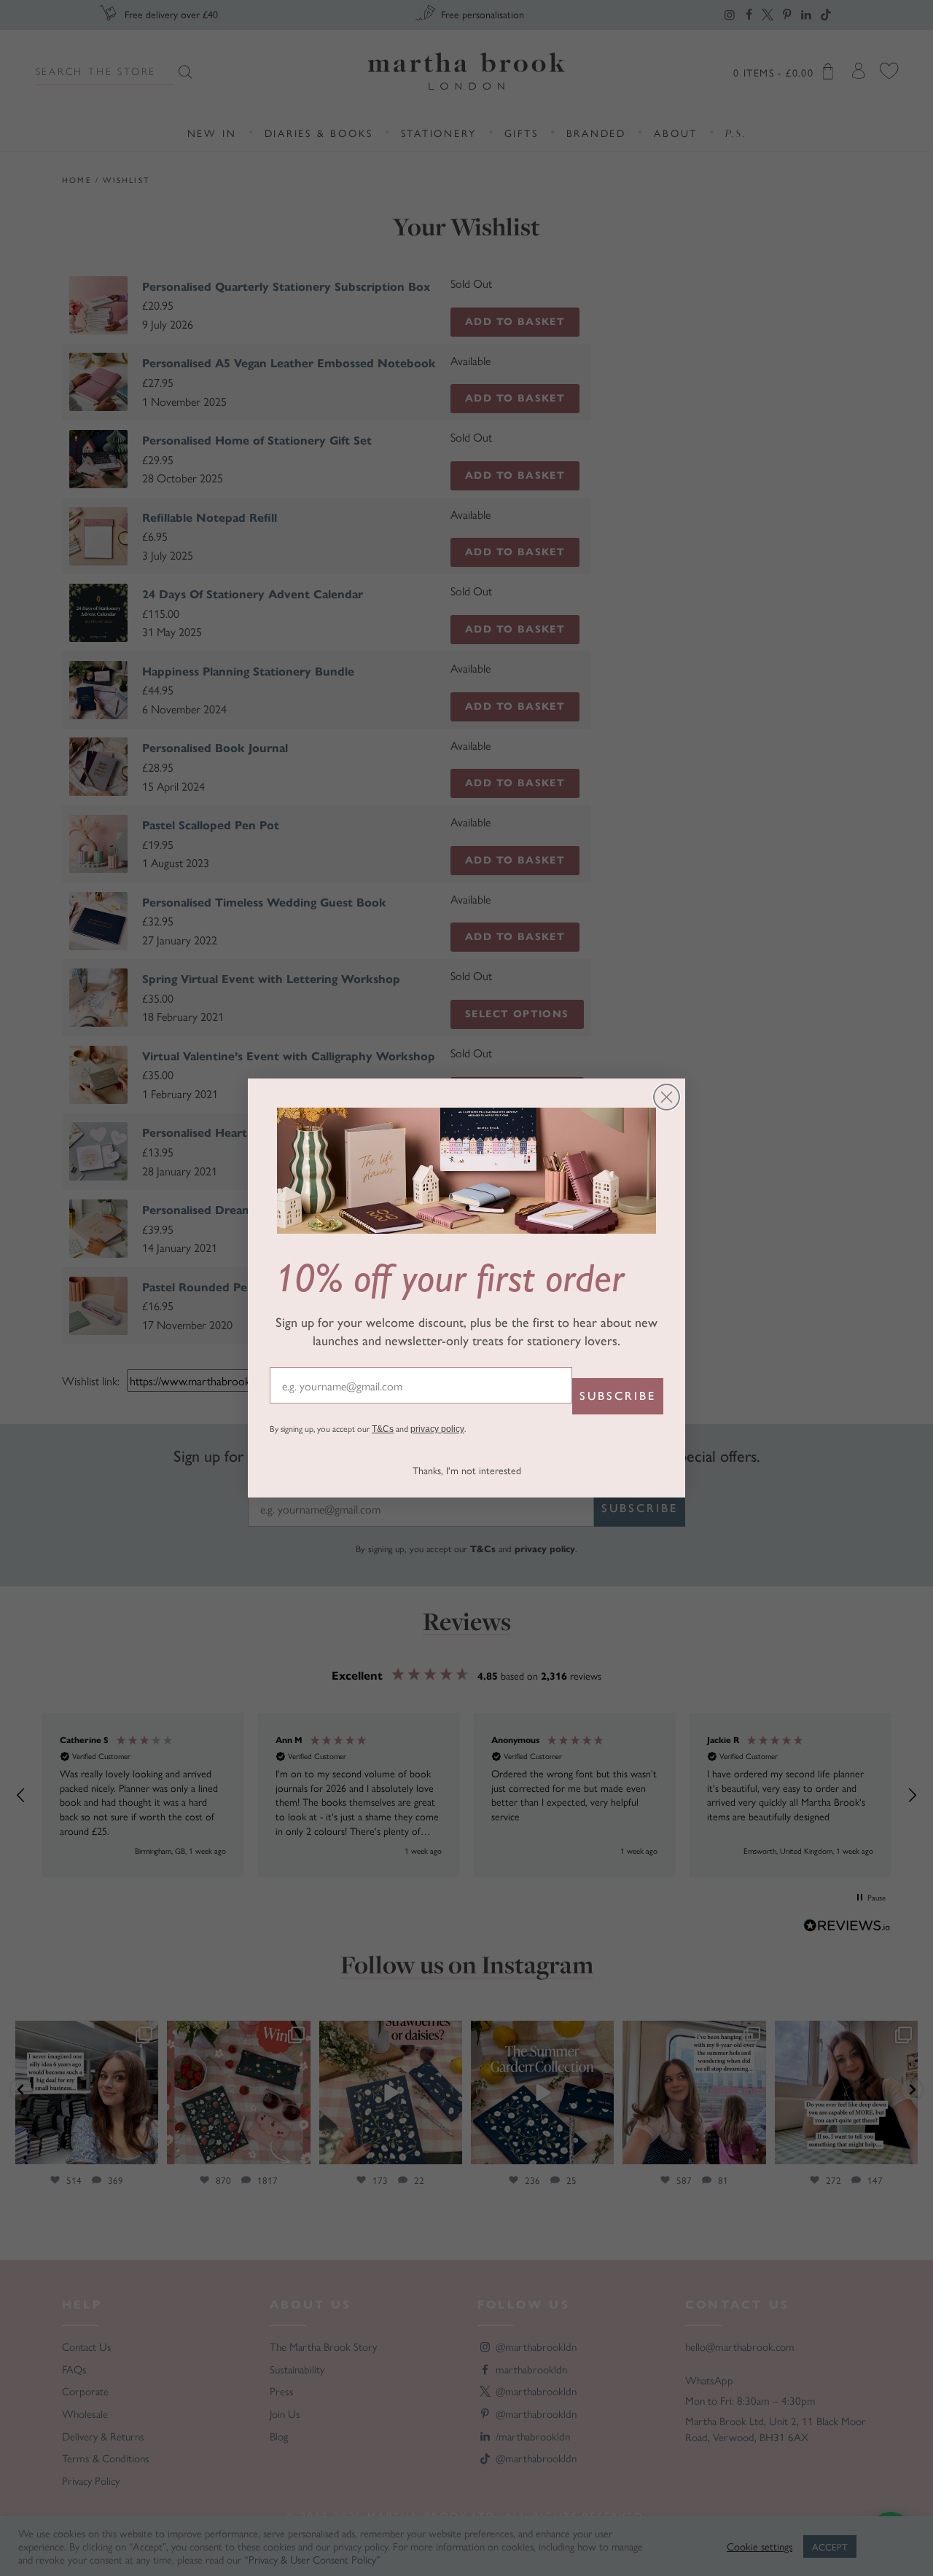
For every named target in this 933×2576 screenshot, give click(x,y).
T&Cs (383, 1429)
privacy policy (437, 1429)
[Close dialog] (667, 1097)
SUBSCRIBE (618, 1396)
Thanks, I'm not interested (467, 1470)
